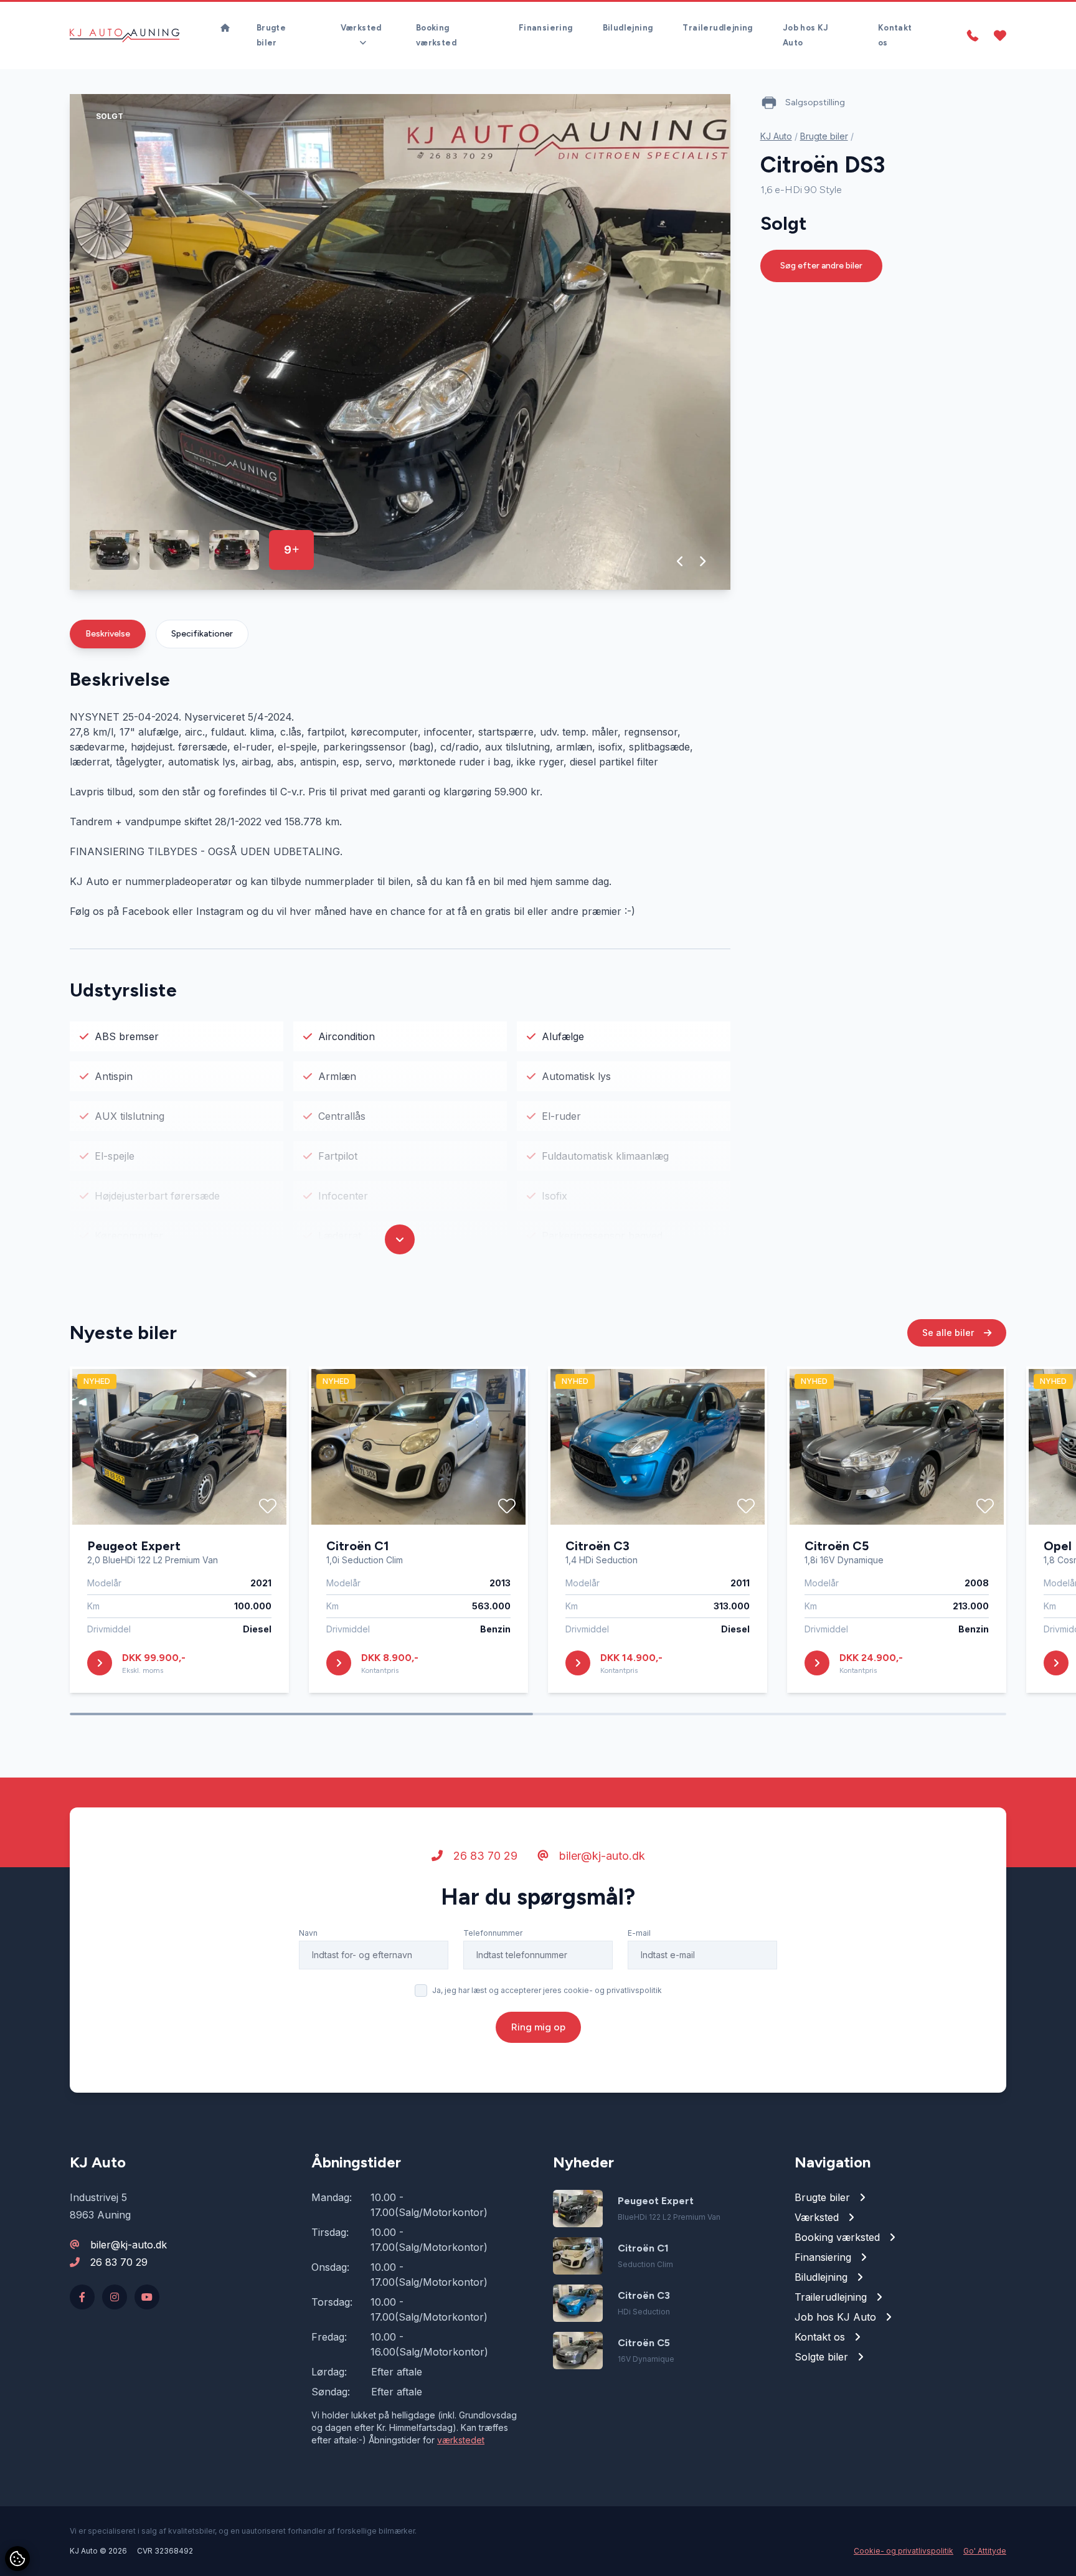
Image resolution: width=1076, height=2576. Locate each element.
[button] (680, 561)
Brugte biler (271, 35)
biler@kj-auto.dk (601, 1856)
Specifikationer (202, 634)
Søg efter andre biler (821, 266)
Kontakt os (895, 35)
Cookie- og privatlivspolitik (904, 2551)
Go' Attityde (985, 2551)
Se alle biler (949, 1333)
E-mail (639, 1933)
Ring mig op (538, 2027)
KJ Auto (776, 136)
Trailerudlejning (717, 28)
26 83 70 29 (484, 1856)
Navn (308, 1933)
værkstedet (461, 2440)
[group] (400, 342)
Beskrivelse (108, 634)
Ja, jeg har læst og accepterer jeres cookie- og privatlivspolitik (547, 1990)
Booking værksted (436, 35)
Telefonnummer (493, 1933)
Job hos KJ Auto (806, 35)
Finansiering (546, 28)
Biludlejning (628, 28)
